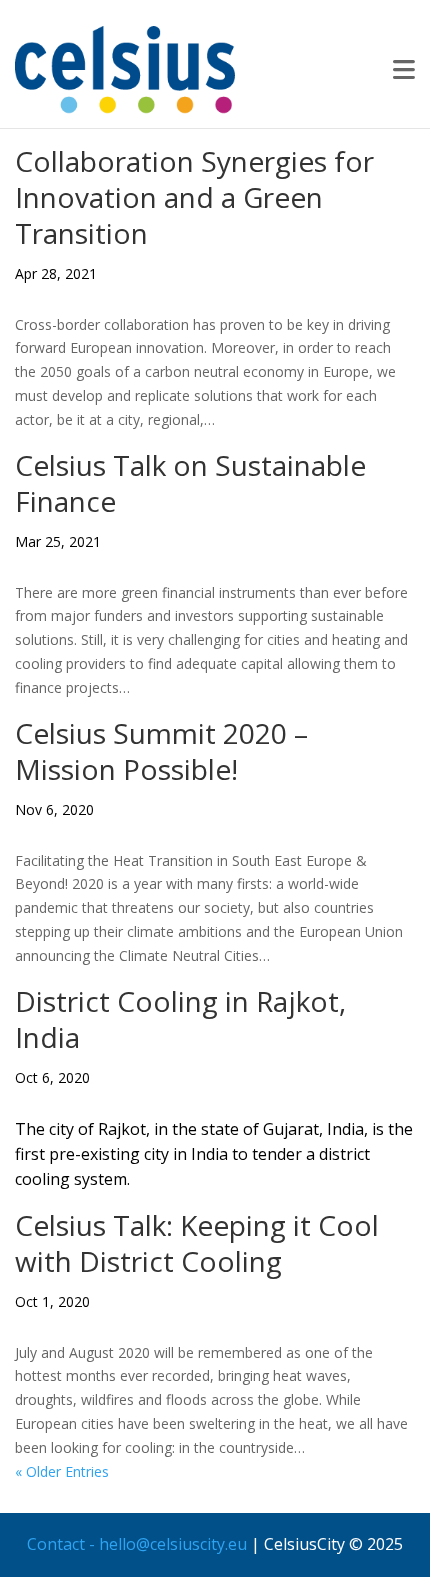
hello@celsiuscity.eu (173, 1544)
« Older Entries (62, 1471)
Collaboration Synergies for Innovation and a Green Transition (194, 197)
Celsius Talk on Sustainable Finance (190, 483)
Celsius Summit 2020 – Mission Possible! (161, 751)
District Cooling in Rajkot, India (180, 1019)
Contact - (63, 1544)
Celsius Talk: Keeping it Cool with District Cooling (197, 1243)
